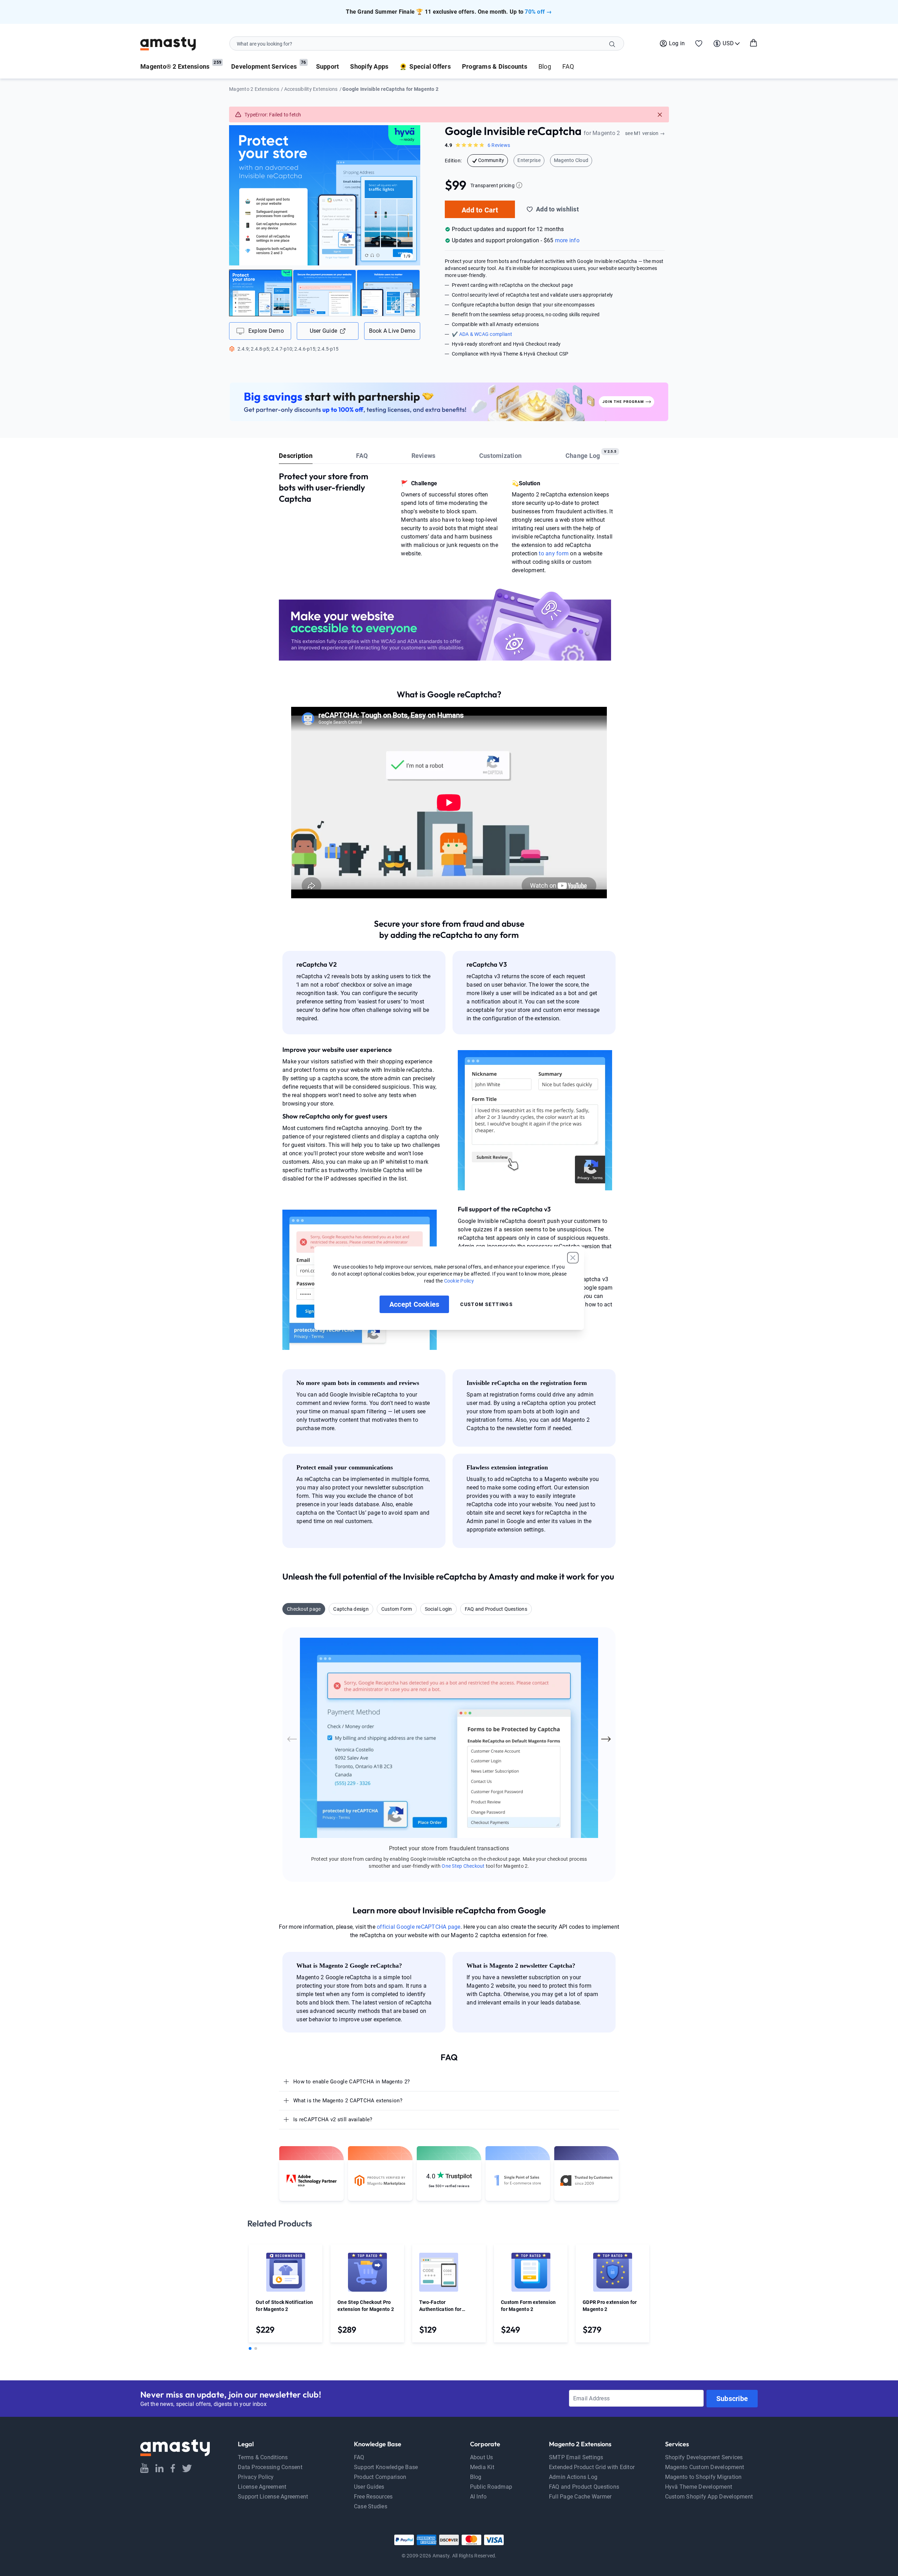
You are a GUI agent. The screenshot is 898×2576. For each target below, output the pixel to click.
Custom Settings (487, 1304)
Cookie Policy (459, 1281)
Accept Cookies (414, 1304)
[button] (573, 1258)
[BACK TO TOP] (891, 2459)
